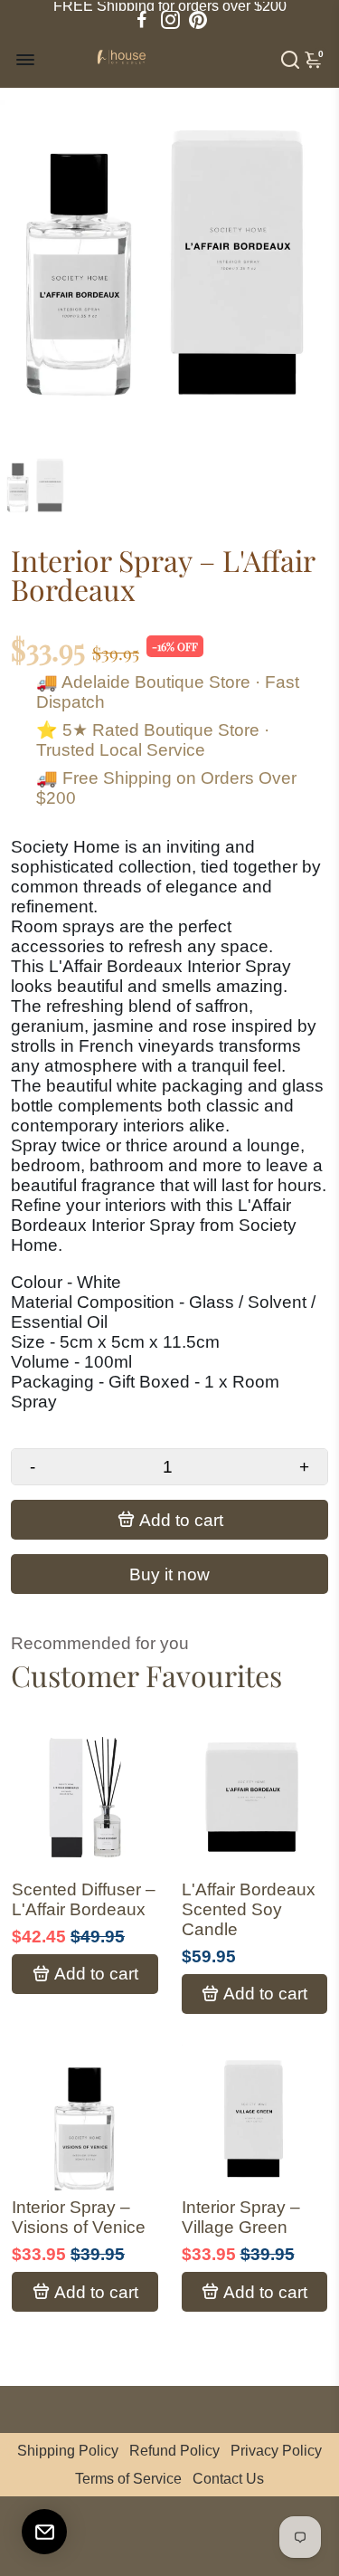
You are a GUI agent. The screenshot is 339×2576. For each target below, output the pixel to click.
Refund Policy (174, 2451)
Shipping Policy (68, 2451)
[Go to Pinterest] (198, 20)
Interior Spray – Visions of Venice (79, 2217)
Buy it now (169, 1574)
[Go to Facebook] (142, 20)
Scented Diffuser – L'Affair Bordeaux (84, 1899)
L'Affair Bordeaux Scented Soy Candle (249, 1909)
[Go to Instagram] (170, 20)
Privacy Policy (276, 2451)
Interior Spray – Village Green (241, 2217)
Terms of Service (128, 2479)
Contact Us (228, 2479)
